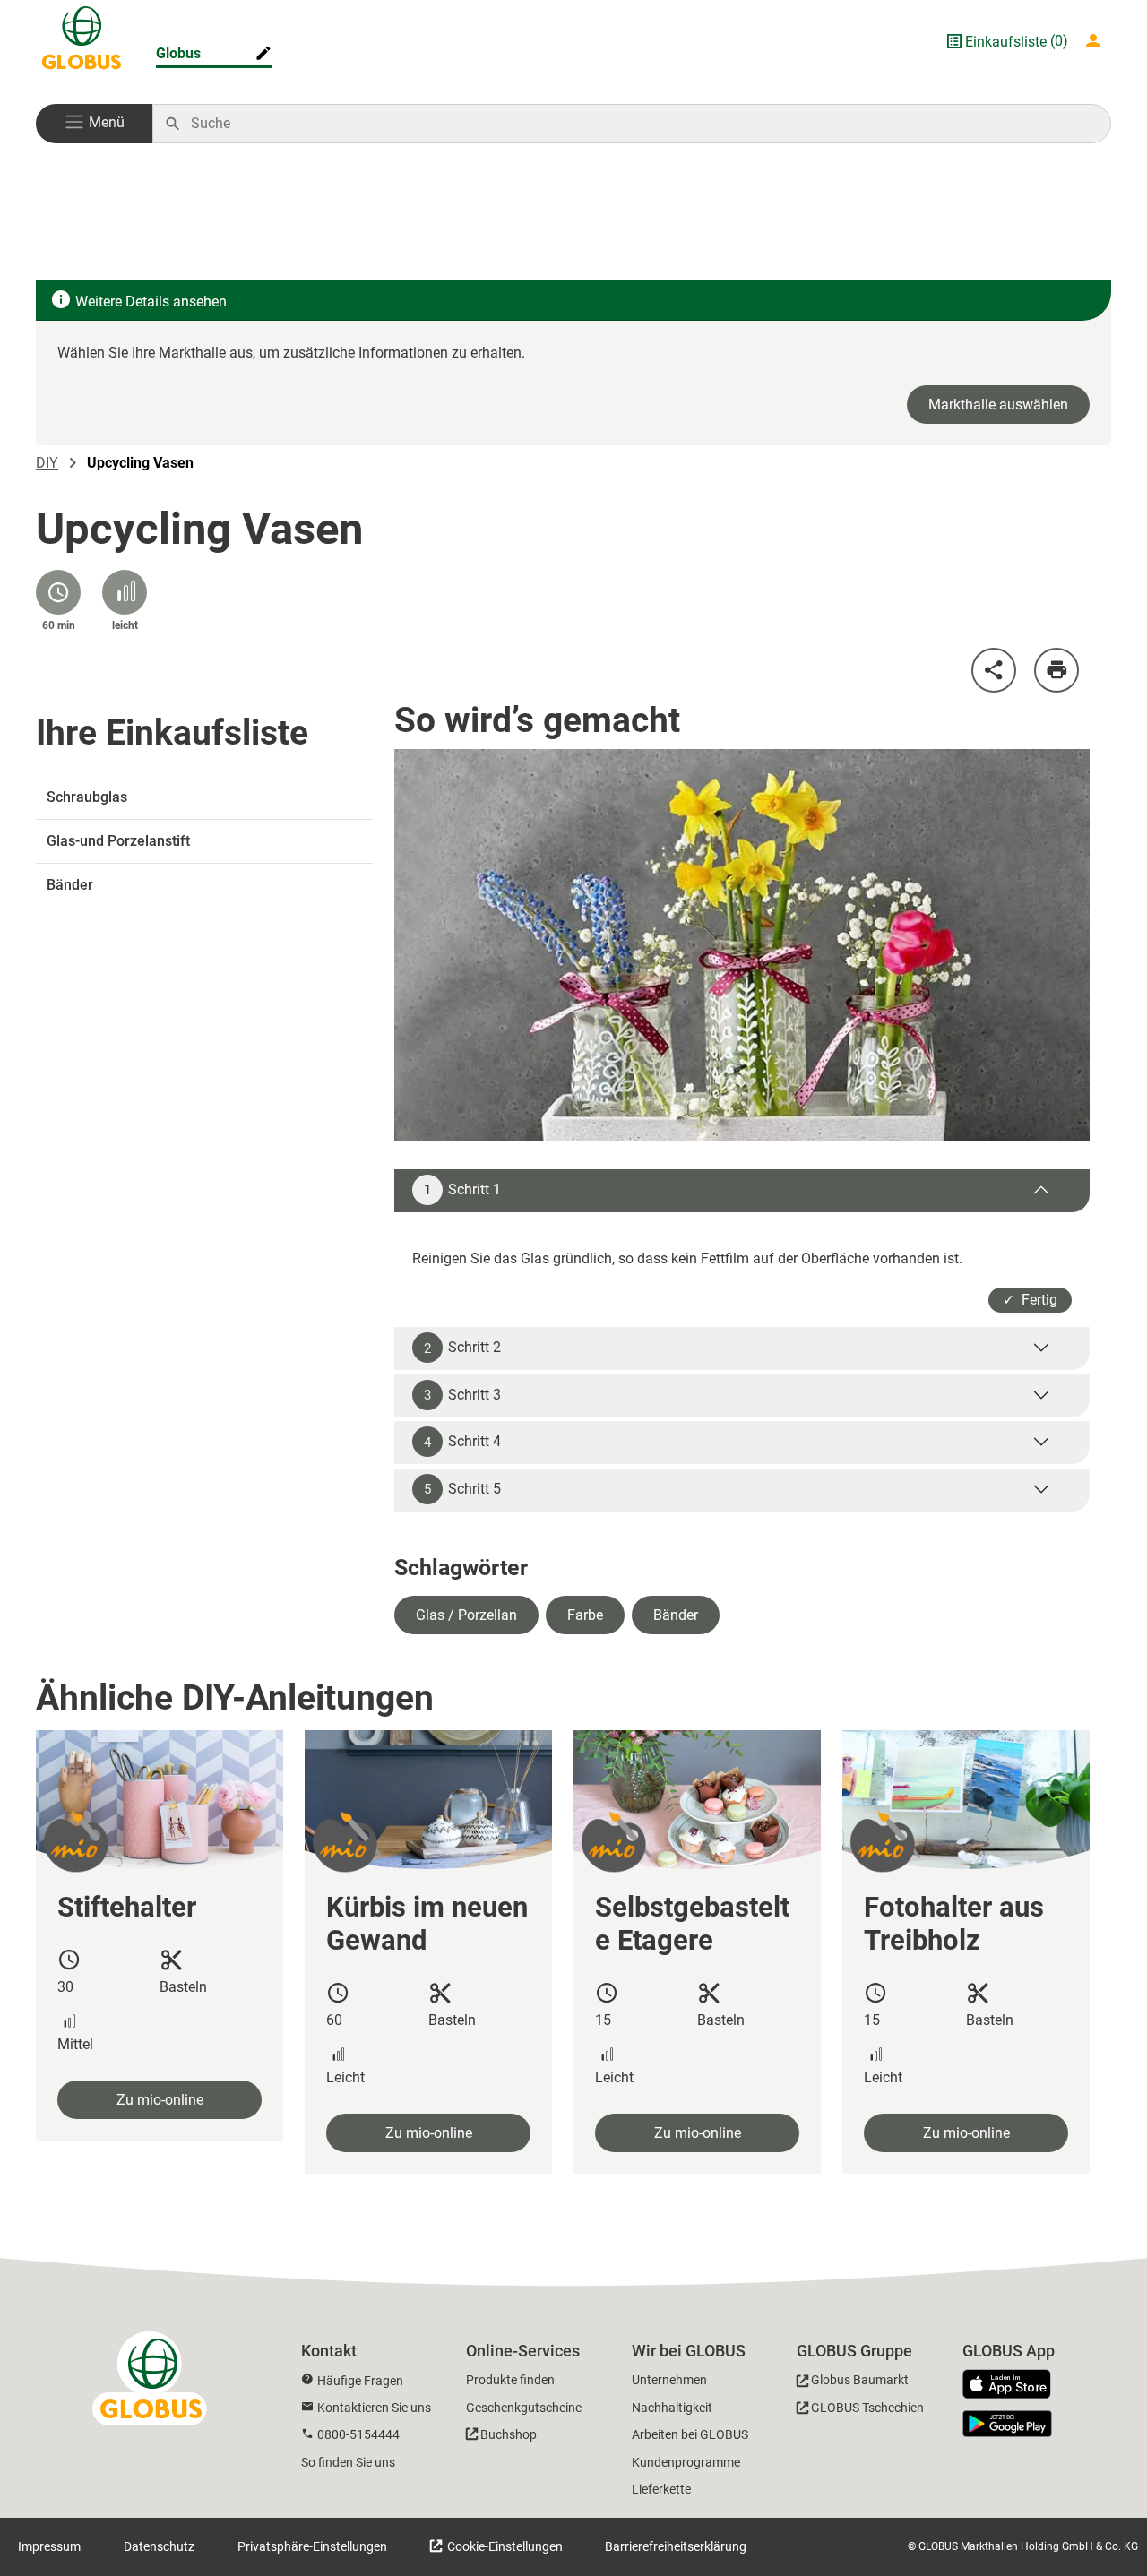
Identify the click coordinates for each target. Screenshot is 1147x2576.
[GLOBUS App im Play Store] (1007, 2424)
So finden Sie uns (348, 2462)
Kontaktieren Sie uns (374, 2408)
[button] (94, 124)
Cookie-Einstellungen (504, 2546)
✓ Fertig (1030, 1300)
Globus (178, 53)
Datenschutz (159, 2546)
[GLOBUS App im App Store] (1013, 2385)
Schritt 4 (462, 1442)
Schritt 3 (462, 1395)
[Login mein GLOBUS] (1097, 41)
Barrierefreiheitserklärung (676, 2546)
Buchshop (509, 2434)
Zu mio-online (160, 2100)
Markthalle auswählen (998, 405)
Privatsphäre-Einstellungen (312, 2546)
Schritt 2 (462, 1348)
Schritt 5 (462, 1489)
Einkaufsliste (1006, 42)
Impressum (49, 2546)
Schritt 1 (462, 1190)
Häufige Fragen (360, 2381)
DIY (47, 463)
